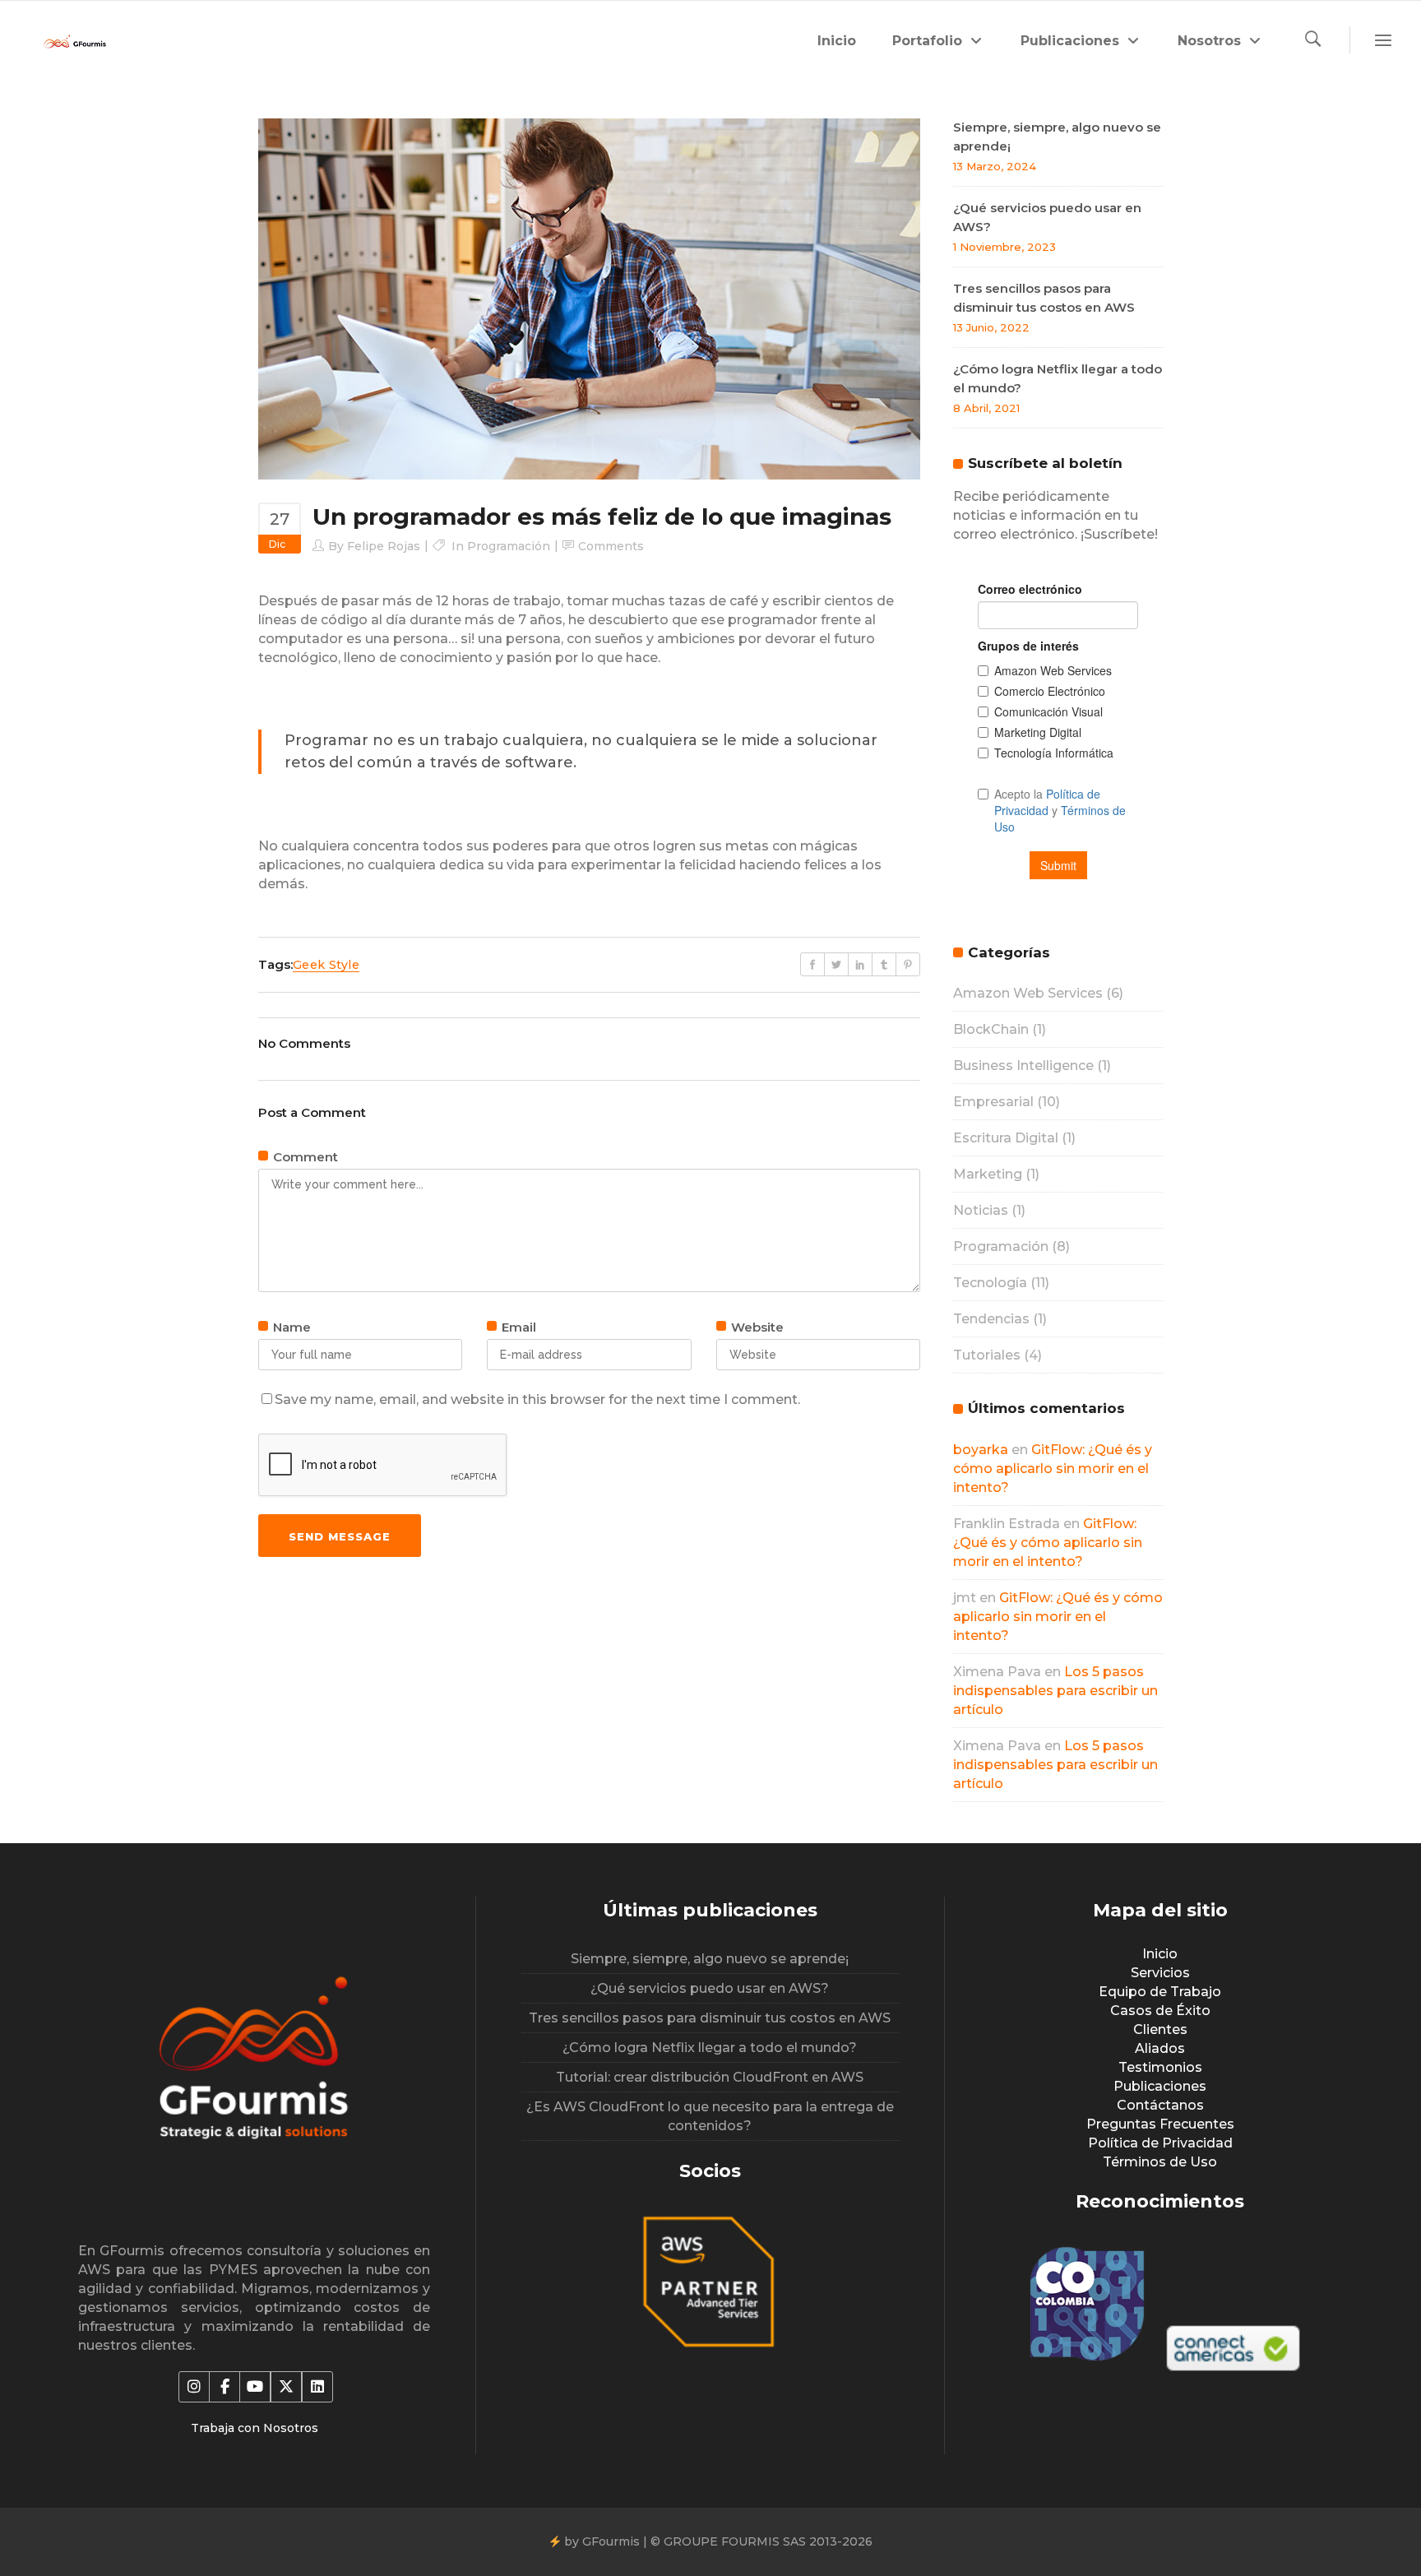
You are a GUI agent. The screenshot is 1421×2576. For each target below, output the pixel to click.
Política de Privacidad (1160, 2143)
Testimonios (1160, 2067)
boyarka (981, 1450)
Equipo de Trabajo (1160, 1992)
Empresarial (993, 1102)
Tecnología (990, 1283)
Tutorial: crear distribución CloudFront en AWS (710, 2077)
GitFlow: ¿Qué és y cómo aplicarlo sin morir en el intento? (1053, 1469)
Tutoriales (987, 1355)
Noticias (981, 1210)
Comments (611, 546)
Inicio (1160, 1954)
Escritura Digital (1006, 1138)
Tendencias (991, 1319)
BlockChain (991, 1029)
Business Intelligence (1023, 1066)
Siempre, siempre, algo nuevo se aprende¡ (710, 1959)
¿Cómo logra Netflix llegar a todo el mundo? (710, 2048)
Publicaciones (1160, 2086)
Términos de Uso (1160, 2162)
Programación (509, 546)
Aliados (1160, 2048)
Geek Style (326, 965)
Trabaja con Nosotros (255, 2428)
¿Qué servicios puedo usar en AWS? (710, 1988)
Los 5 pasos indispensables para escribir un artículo (1055, 1691)
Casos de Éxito (1160, 2011)
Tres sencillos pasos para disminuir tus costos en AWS (710, 2018)
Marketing (988, 1174)
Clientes (1160, 2029)
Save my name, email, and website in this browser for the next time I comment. (537, 1399)
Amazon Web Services (1028, 993)
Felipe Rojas (384, 546)
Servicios (1160, 1973)
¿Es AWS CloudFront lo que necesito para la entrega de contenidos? (710, 2116)
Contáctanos (1160, 2105)
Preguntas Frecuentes (1160, 2124)
